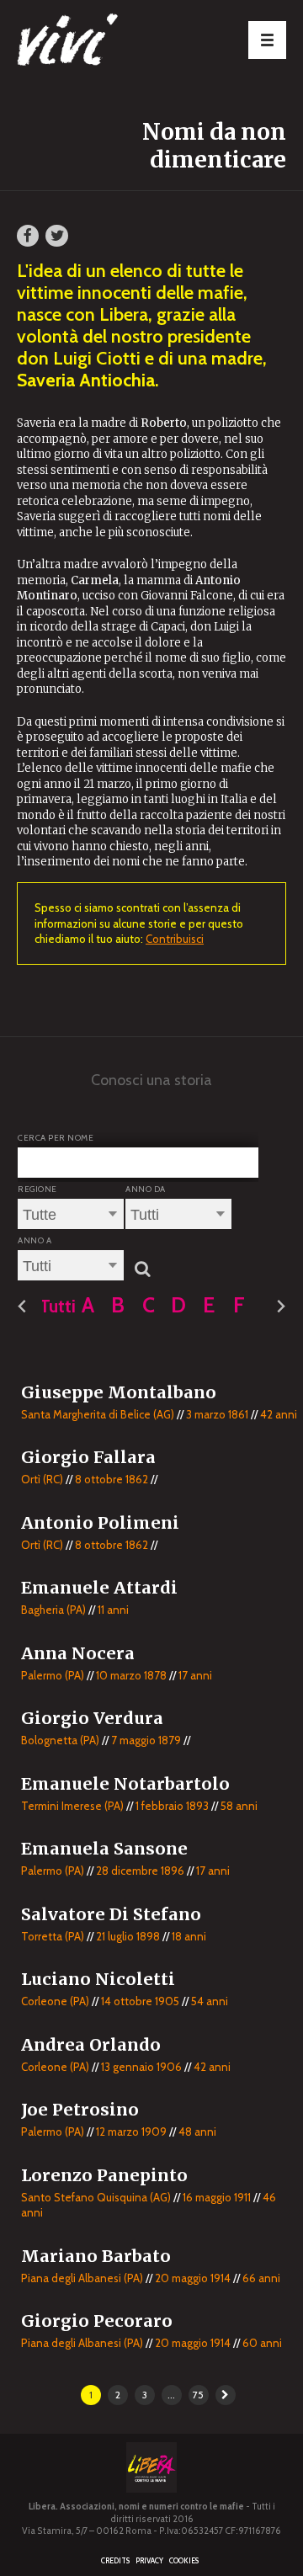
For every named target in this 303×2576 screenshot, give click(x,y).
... (171, 2395)
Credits (115, 2561)
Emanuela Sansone (104, 1849)
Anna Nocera (78, 1653)
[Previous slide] (22, 1307)
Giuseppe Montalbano (119, 1392)
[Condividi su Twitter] (56, 236)
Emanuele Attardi (99, 1588)
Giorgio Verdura (92, 1718)
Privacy (149, 2561)
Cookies (184, 2561)
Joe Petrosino (80, 2110)
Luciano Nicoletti (98, 1979)
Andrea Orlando (91, 2045)
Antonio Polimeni (100, 1523)
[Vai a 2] (226, 2395)
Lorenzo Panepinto (104, 2175)
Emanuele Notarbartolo (125, 1784)
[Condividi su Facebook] (28, 236)
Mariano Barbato (96, 2256)
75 (198, 2395)
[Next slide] (281, 1307)
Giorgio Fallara (88, 1457)
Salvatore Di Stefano (111, 1914)
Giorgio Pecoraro (97, 2321)
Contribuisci (175, 939)
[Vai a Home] (101, 42)
